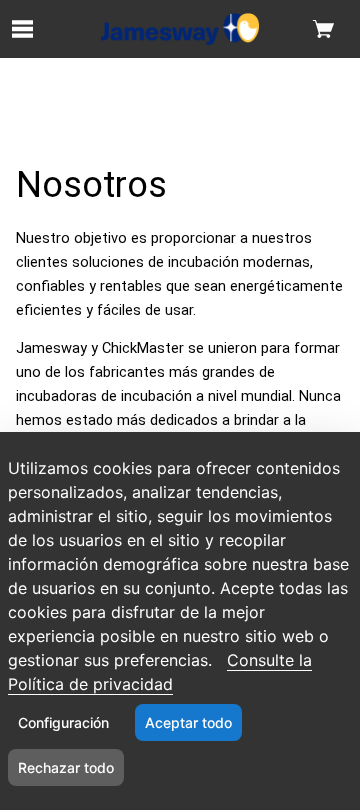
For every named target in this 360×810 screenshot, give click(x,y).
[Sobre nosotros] (180, 29)
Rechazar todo (66, 767)
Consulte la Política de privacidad (160, 672)
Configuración (63, 722)
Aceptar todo (188, 722)
